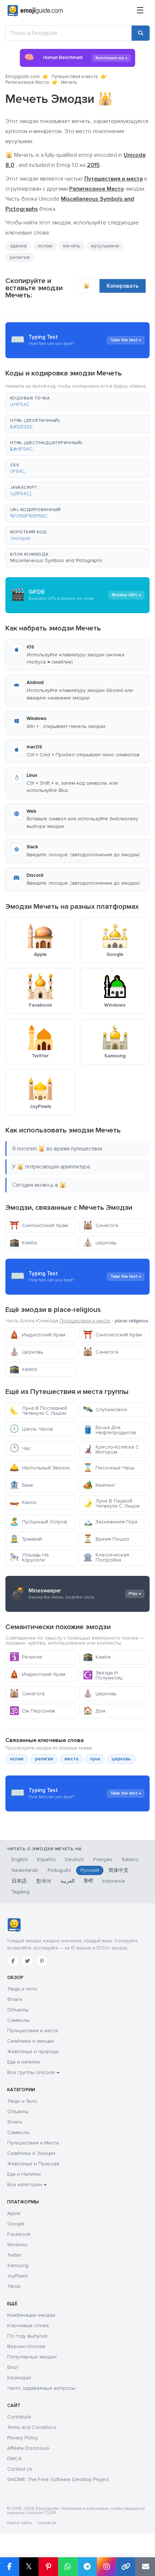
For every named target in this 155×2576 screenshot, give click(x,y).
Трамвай (26, 1539)
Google (16, 2224)
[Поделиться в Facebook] (10, 2567)
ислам (17, 1759)
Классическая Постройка (106, 1557)
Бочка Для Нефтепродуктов (109, 1430)
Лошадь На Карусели (29, 1557)
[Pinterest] (42, 1961)
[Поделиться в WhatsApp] (68, 2567)
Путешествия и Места (33, 2143)
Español (46, 1859)
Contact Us (20, 2469)
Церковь (100, 1243)
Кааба (23, 1243)
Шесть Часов (31, 1429)
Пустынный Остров (38, 1522)
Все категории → (27, 2185)
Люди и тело (22, 1989)
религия (20, 257)
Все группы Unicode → (33, 2072)
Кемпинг (99, 1485)
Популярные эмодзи (32, 2357)
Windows (17, 2245)
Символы (18, 2020)
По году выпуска (27, 2336)
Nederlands (25, 1870)
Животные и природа (33, 2051)
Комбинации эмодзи (31, 2315)
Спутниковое (105, 1410)
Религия (26, 1657)
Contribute (19, 2417)
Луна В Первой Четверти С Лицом (111, 1503)
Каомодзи (19, 2378)
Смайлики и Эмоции (31, 2153)
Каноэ (23, 1502)
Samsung (18, 2265)
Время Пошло (106, 1539)
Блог (13, 2367)
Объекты (18, 2010)
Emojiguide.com (23, 77)
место (72, 1759)
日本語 (19, 1881)
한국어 (44, 1881)
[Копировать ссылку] (126, 2567)
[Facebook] (13, 1961)
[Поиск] (141, 33)
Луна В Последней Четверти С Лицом (38, 1411)
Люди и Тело (22, 2101)
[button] (77, 402)
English (20, 1859)
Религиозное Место (27, 82)
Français (103, 1859)
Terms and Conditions (32, 2427)
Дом (94, 1711)
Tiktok (14, 2286)
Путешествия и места (75, 77)
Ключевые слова (28, 2326)
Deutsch (74, 1859)
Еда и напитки (24, 2062)
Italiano (130, 1859)
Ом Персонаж (32, 1711)
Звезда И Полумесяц (103, 1675)
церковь (121, 1759)
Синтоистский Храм (39, 1225)
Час (20, 1448)
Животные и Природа (33, 2164)
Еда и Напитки (24, 2174)
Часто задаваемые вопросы (41, 2388)
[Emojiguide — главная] (14, 1925)
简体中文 (119, 1870)
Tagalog (21, 1892)
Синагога (101, 1225)
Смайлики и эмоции (31, 2041)
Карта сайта (19, 2523)
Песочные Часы (109, 1468)
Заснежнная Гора (110, 1522)
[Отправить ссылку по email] (145, 2567)
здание (18, 246)
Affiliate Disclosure (28, 2448)
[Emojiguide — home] (35, 11)
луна (95, 1759)
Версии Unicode (26, 2346)
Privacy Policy (23, 2438)
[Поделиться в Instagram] (106, 2567)
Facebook (19, 2234)
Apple (14, 2213)
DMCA (14, 2459)
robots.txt (47, 2523)
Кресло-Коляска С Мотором (111, 1449)
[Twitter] (27, 1961)
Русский (90, 1870)
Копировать (123, 286)
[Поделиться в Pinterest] (48, 2567)
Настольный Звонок (40, 1468)
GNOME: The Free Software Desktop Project (58, 2479)
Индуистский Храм (37, 1335)
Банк (21, 1485)
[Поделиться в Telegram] (87, 2567)
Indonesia (113, 1881)
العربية (68, 1881)
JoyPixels (18, 2276)
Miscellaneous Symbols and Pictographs (56, 560)
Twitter (14, 2255)
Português (59, 1870)
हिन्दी (88, 1881)
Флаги (15, 1999)
